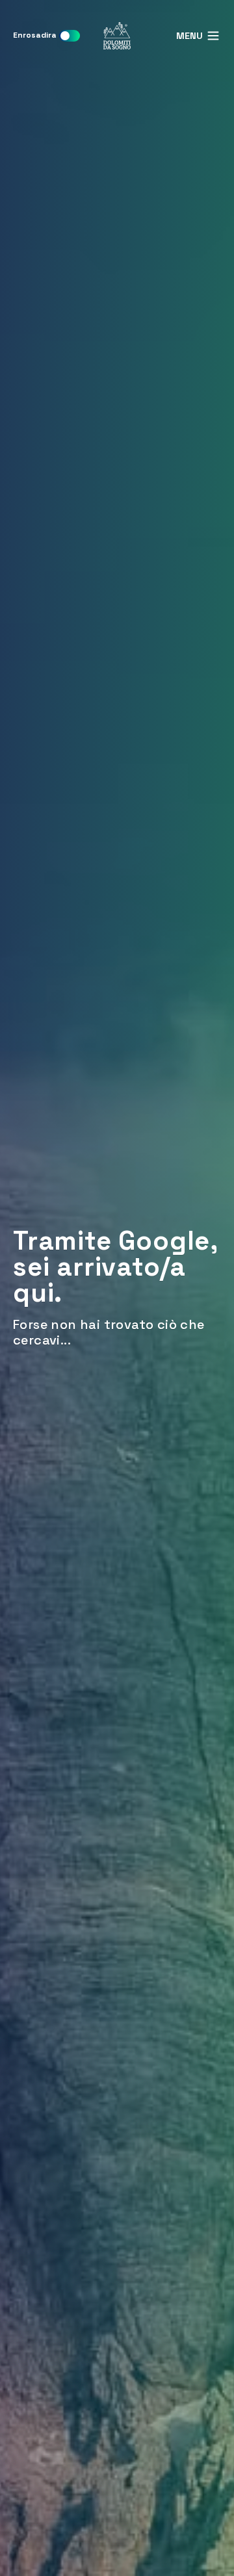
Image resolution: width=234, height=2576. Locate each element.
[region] (117, 1288)
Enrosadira (35, 35)
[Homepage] (117, 36)
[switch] (70, 36)
